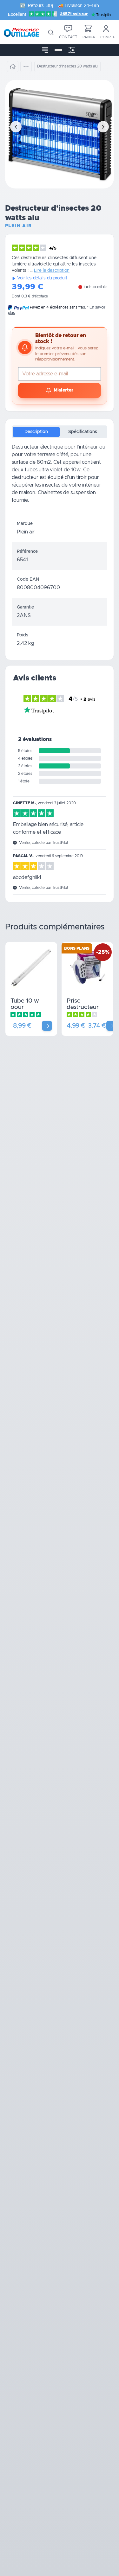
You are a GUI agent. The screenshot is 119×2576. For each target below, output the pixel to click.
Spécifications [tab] (83, 432)
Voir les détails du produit (42, 278)
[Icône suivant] (103, 127)
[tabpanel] (60, 479)
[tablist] (60, 432)
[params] (72, 50)
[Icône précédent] (16, 127)
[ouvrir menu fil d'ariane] (26, 67)
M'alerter (63, 390)
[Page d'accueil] (13, 67)
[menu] (45, 50)
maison (27, 493)
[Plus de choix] (47, 1026)
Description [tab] (36, 432)
